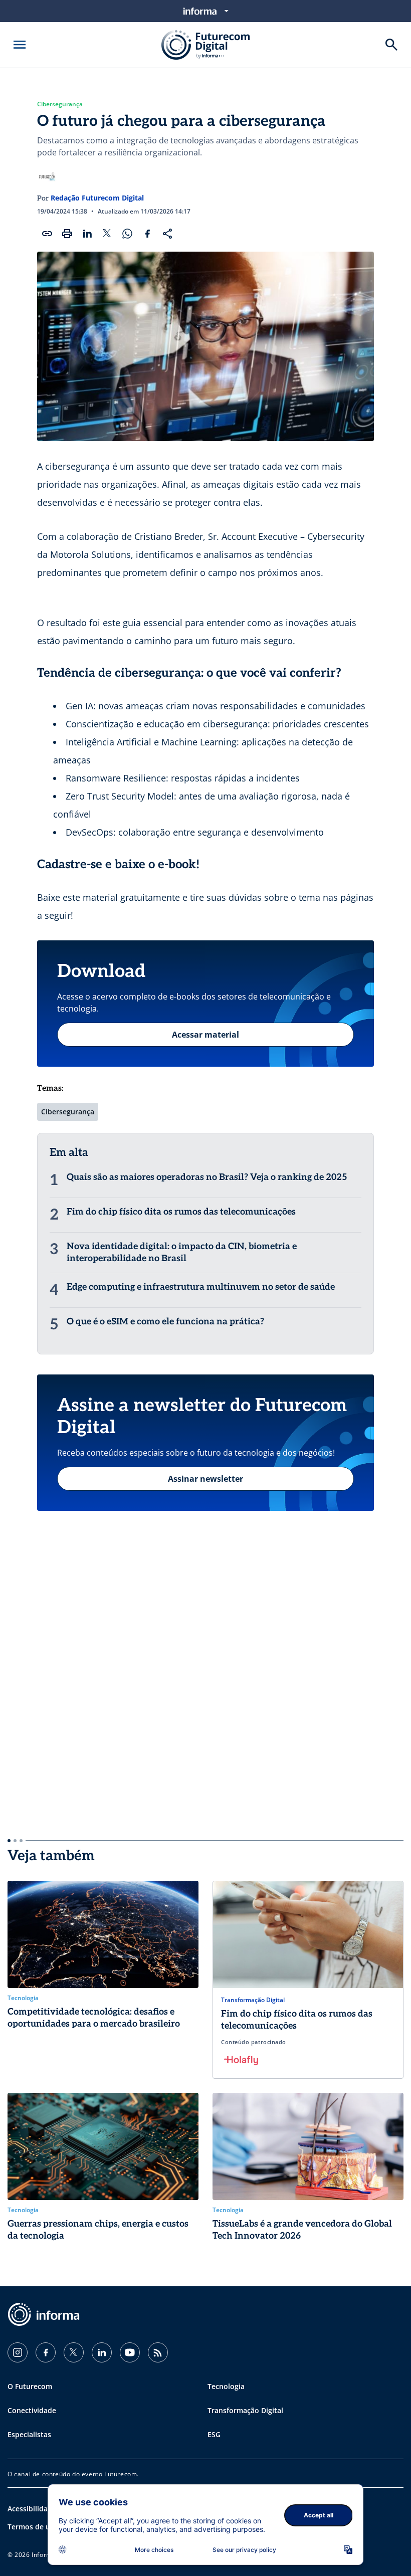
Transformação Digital (245, 2410)
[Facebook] (46, 2352)
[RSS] (158, 2352)
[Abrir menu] (20, 45)
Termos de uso (33, 2527)
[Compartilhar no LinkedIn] (87, 234)
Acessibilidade (32, 2509)
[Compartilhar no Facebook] (147, 234)
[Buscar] (391, 45)
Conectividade (32, 2410)
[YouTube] (130, 2352)
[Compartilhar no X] (107, 234)
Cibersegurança (60, 104)
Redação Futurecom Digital (97, 198)
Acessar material (205, 1035)
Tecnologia (226, 2386)
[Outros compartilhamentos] (167, 234)
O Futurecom (30, 2386)
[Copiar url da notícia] (47, 234)
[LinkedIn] (102, 2352)
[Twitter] (74, 2352)
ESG (214, 2434)
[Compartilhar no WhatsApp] (127, 234)
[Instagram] (18, 2352)
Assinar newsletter (205, 1479)
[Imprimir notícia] (67, 234)
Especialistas (29, 2434)
